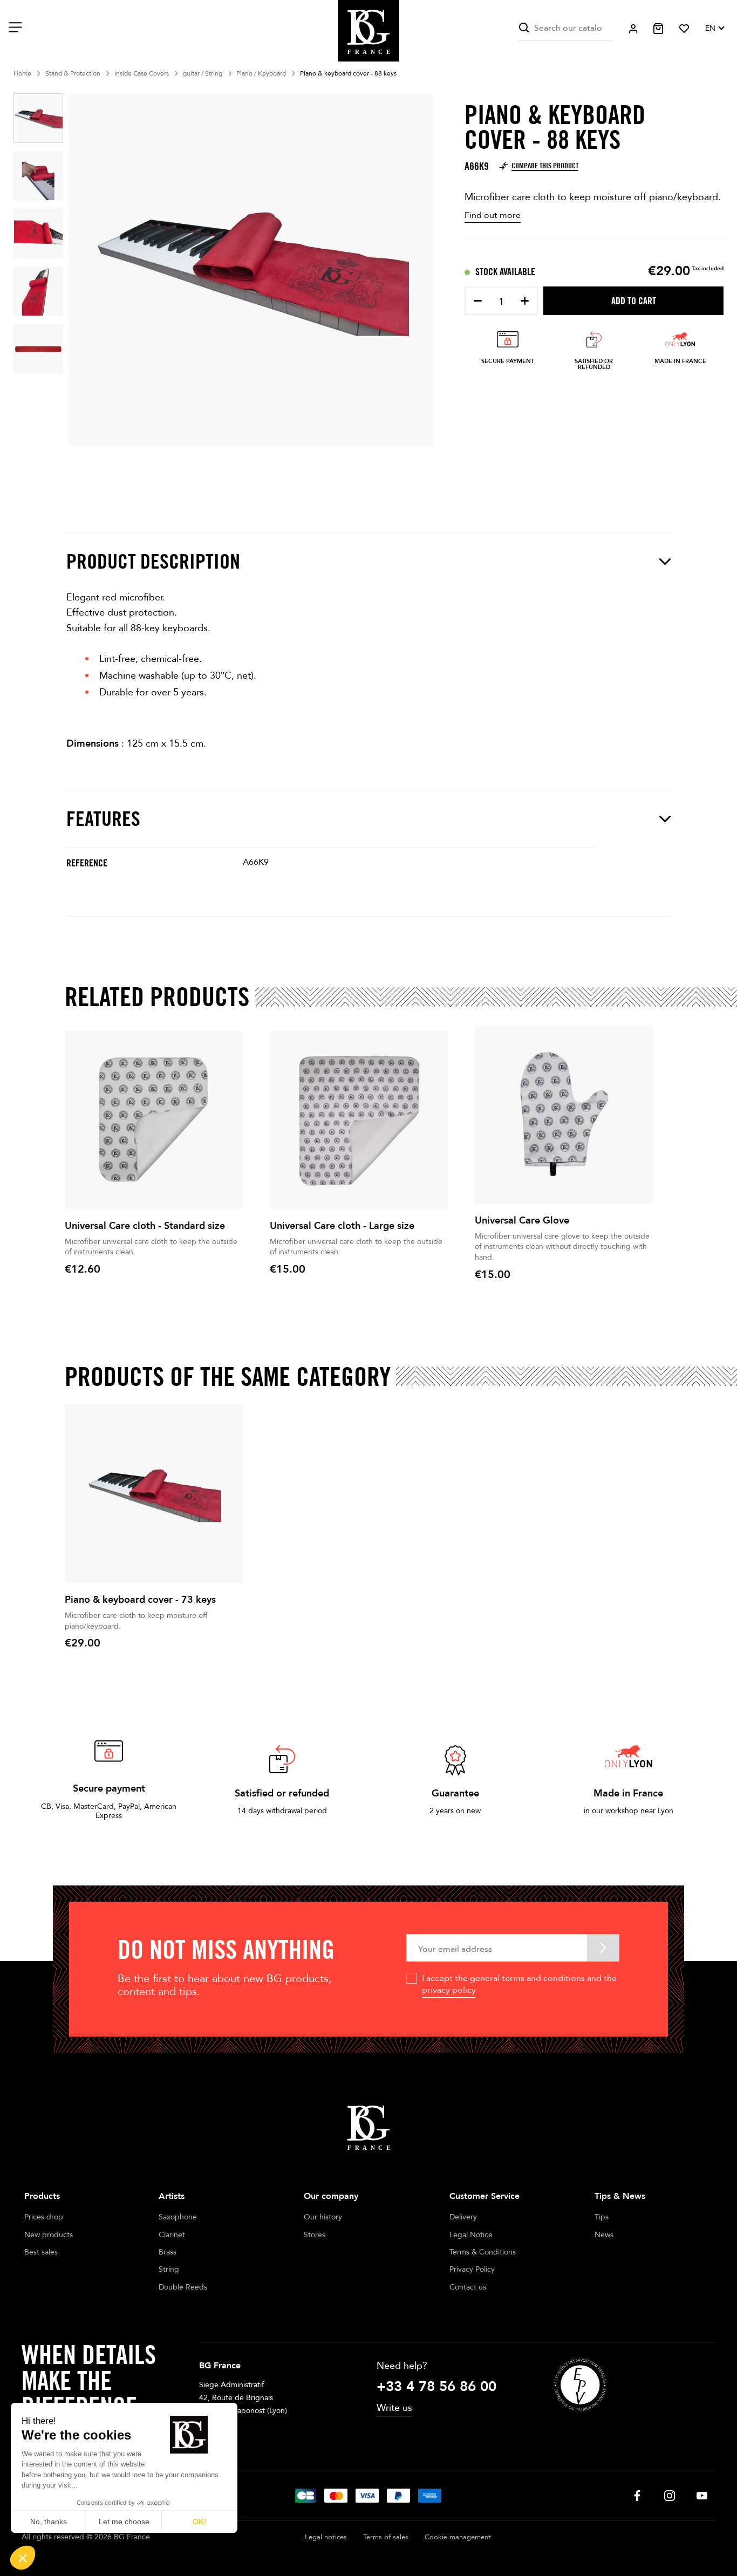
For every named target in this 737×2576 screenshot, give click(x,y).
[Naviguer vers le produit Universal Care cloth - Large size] (359, 1120)
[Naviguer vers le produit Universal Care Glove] (564, 1115)
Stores (315, 2235)
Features (103, 819)
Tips (602, 2217)
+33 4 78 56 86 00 (436, 2387)
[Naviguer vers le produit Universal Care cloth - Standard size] (154, 1120)
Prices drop (44, 2217)
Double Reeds (183, 2287)
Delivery (463, 2217)
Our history (323, 2217)
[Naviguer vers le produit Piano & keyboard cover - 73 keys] (154, 1494)
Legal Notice (471, 2235)
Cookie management (458, 2537)
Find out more (493, 215)
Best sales (41, 2252)
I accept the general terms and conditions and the (519, 1984)
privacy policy (449, 1990)
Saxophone (178, 2217)
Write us (394, 2408)
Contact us (468, 2287)
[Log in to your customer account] (633, 29)
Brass (168, 2252)
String (169, 2269)
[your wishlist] (684, 29)
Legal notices (326, 2537)
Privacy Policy (472, 2269)
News (604, 2235)
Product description (153, 561)
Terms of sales (386, 2537)
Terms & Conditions (483, 2252)
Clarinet (172, 2235)
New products (49, 2235)
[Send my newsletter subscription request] (603, 1948)
